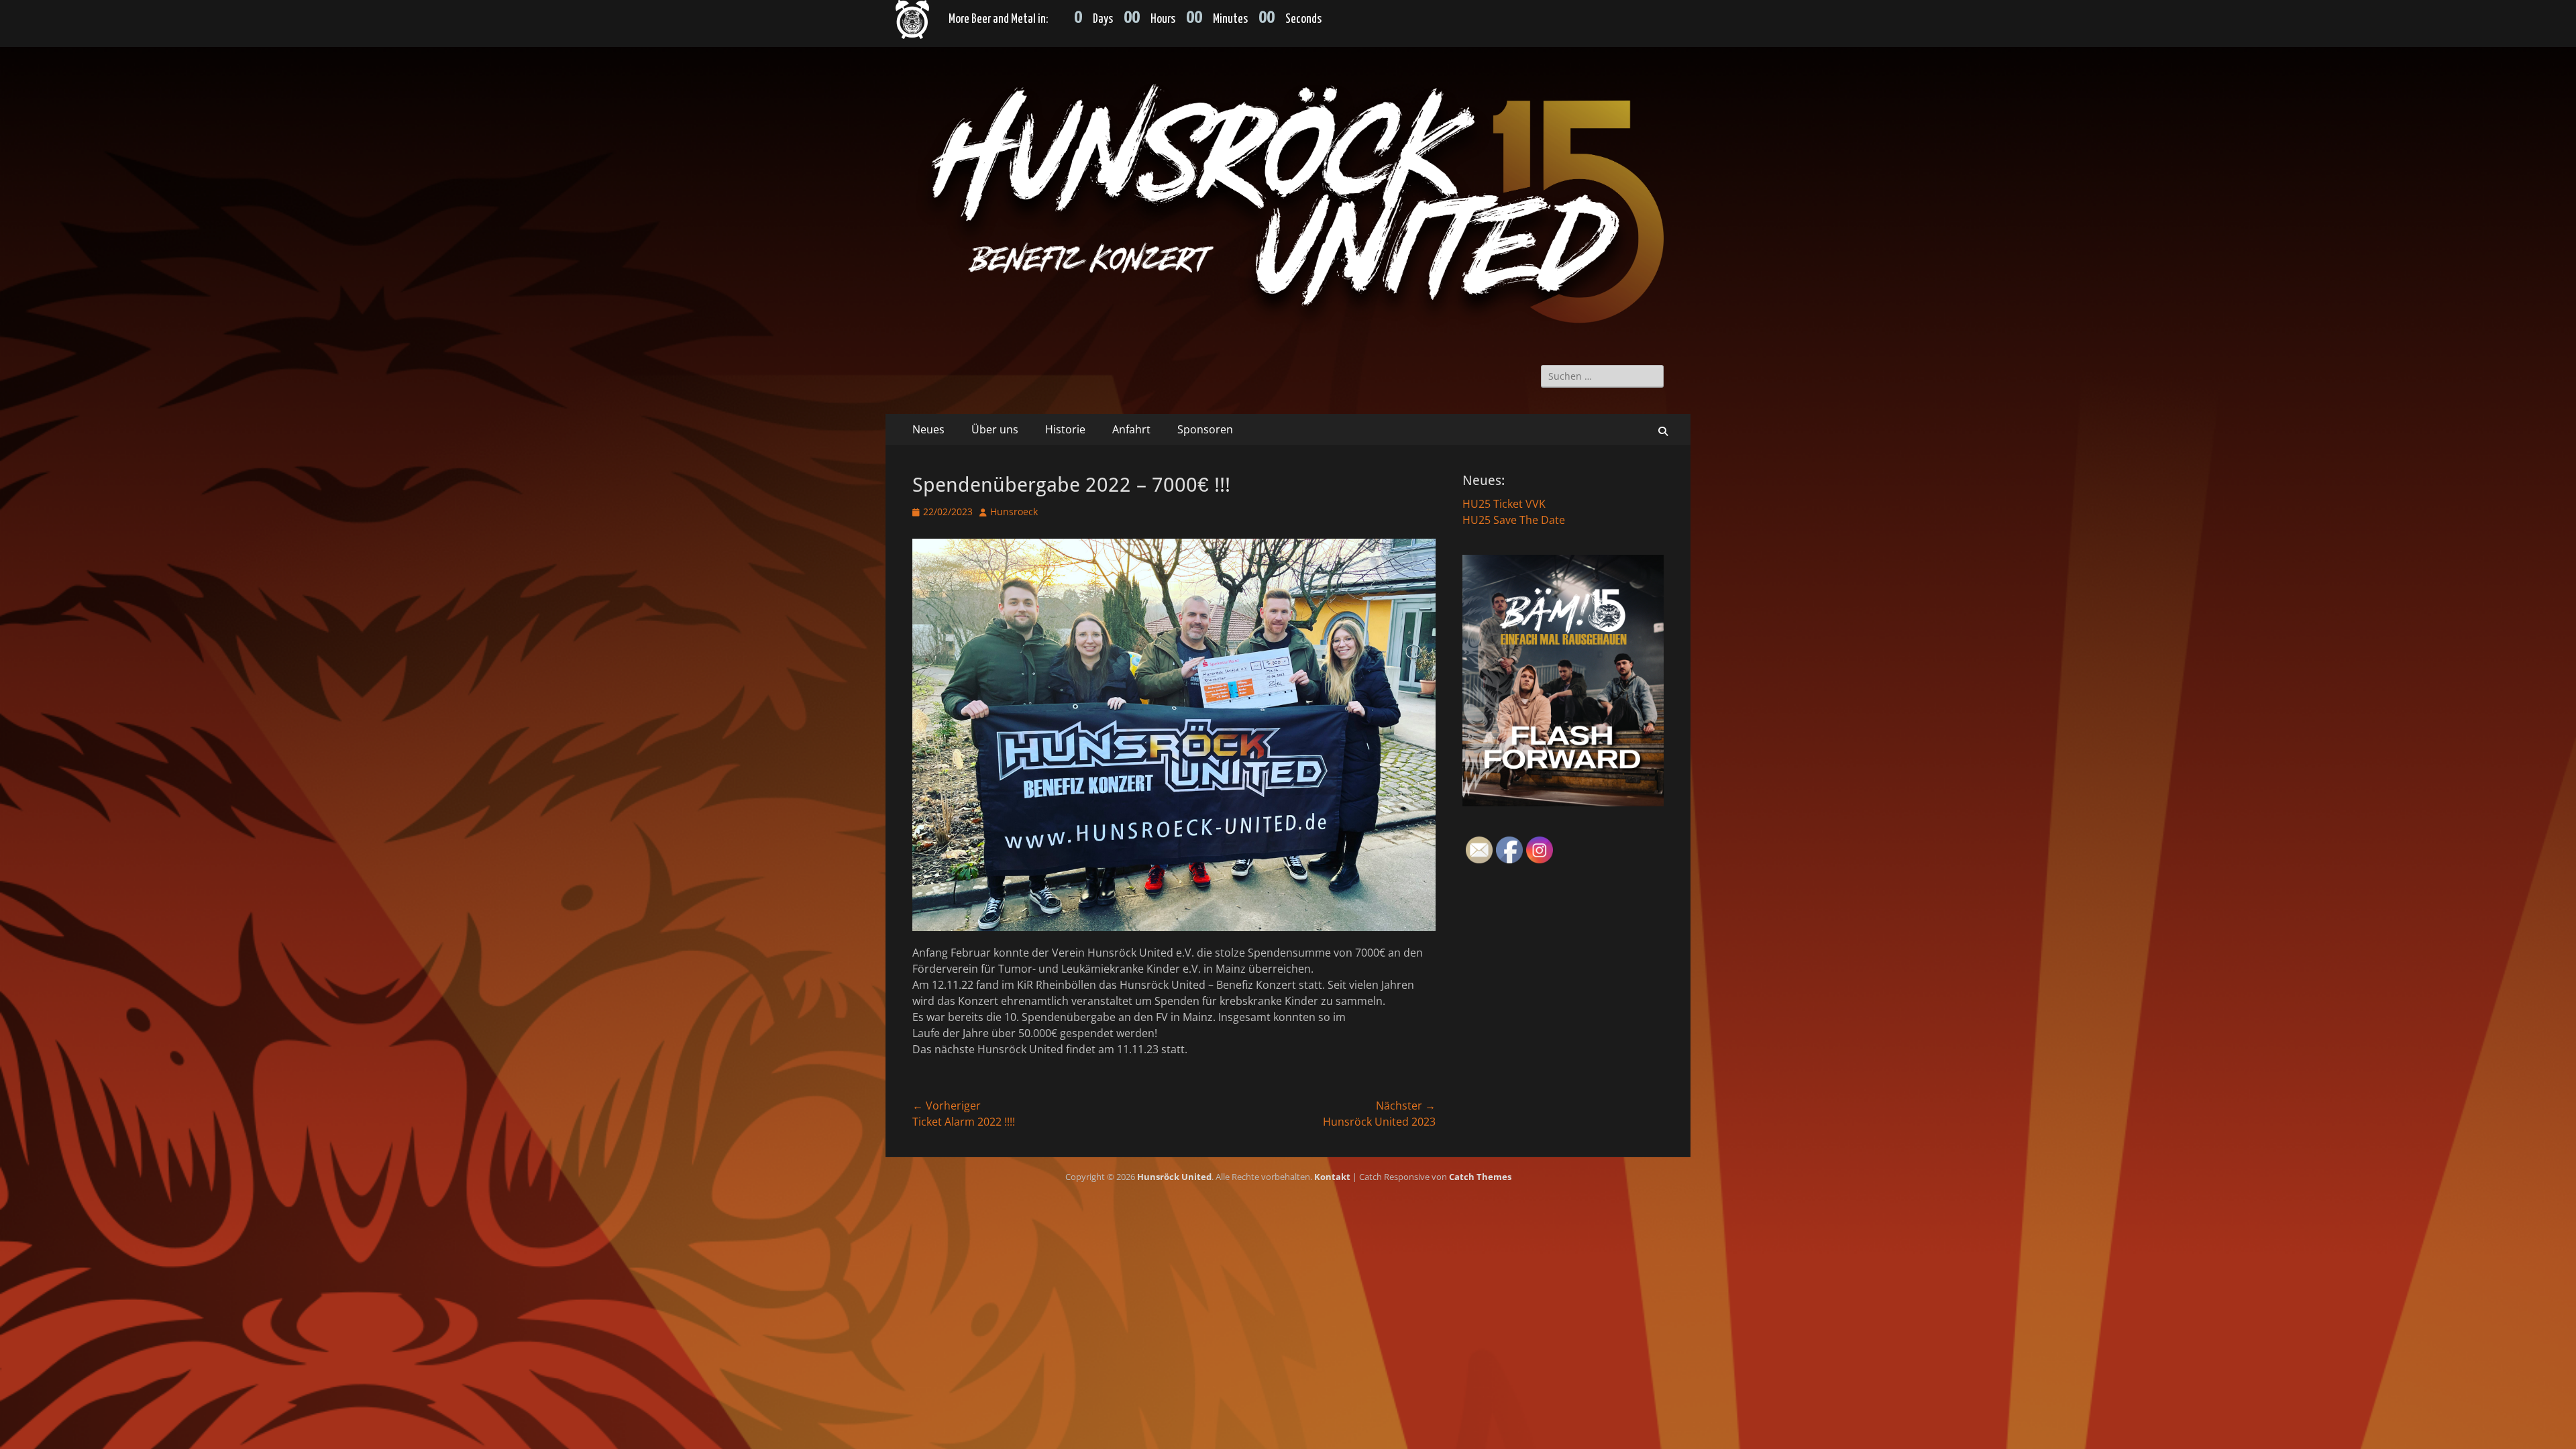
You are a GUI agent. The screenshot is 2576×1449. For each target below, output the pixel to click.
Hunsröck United (1174, 1177)
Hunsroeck (1014, 512)
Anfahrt (1131, 429)
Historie (1065, 429)
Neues (928, 429)
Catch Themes (1480, 1177)
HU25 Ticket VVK (1504, 504)
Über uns (995, 429)
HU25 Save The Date (1514, 520)
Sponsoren (1205, 429)
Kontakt (1332, 1177)
